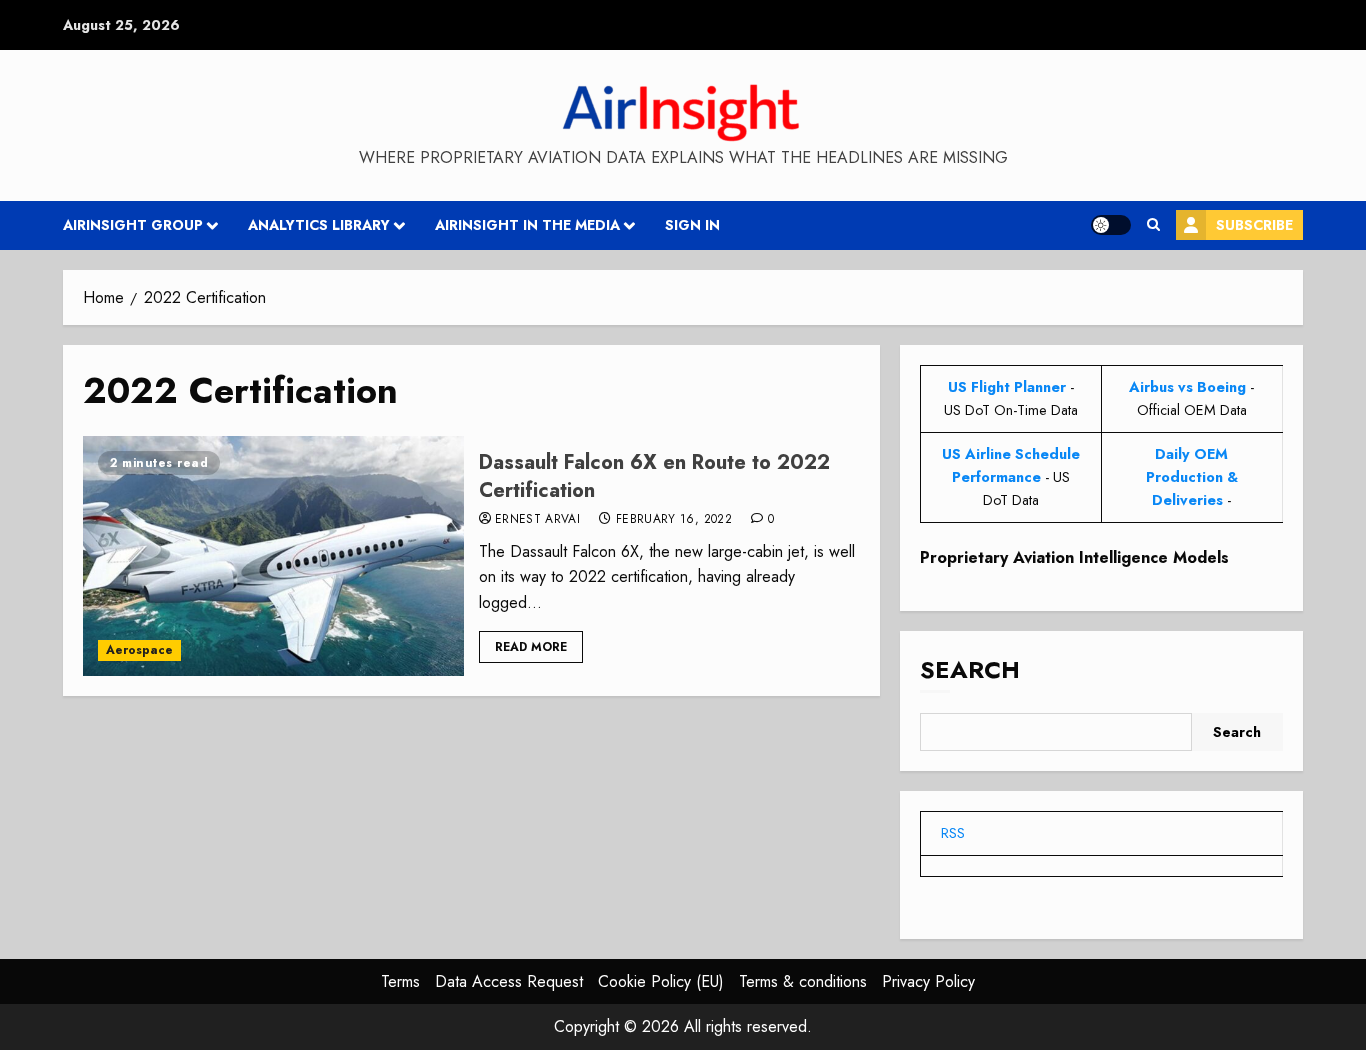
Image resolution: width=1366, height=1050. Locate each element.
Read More (531, 647)
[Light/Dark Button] (1111, 225)
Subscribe (1254, 225)
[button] (1153, 225)
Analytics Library (319, 225)
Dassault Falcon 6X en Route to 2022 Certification (654, 476)
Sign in (692, 225)
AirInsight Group (133, 225)
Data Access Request (509, 981)
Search (970, 669)
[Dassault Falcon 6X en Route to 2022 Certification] (273, 556)
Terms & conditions (803, 981)
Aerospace (139, 650)
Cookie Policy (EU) (661, 981)
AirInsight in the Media (527, 225)
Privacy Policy (928, 981)
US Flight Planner (1007, 387)
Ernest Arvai (537, 520)
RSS (953, 833)
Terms (400, 981)
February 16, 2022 (674, 520)
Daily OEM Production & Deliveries (1192, 477)
